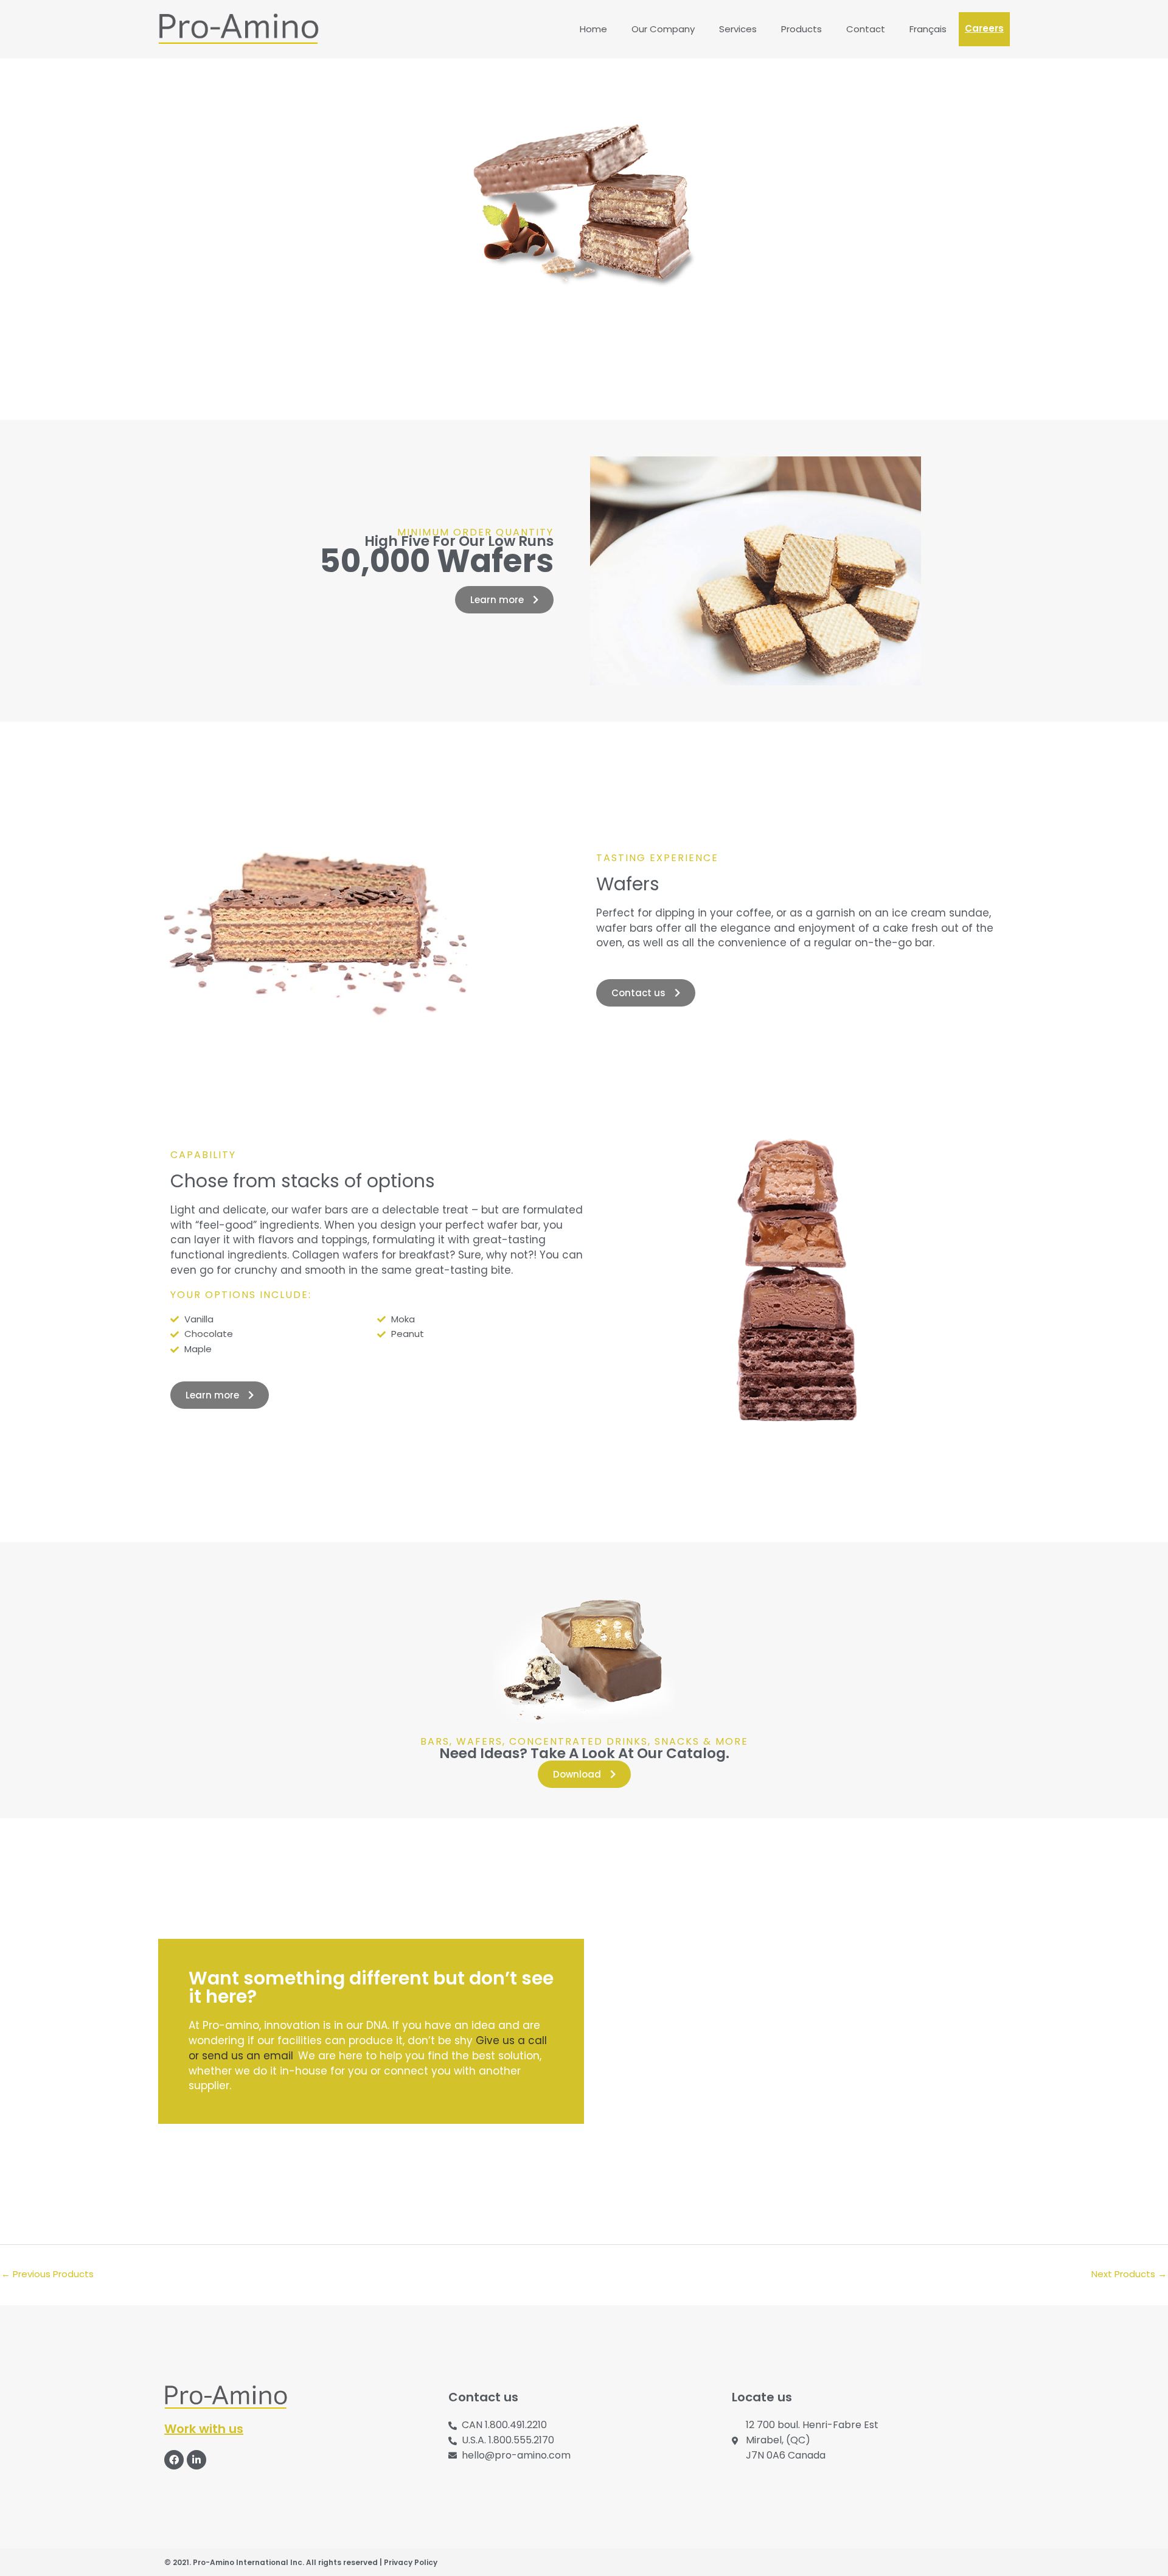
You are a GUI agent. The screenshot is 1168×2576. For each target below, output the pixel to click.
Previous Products (47, 2274)
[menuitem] (928, 29)
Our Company (663, 29)
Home (593, 29)
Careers (984, 28)
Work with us (204, 2429)
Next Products (1129, 2274)
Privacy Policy (411, 2562)
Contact (866, 29)
